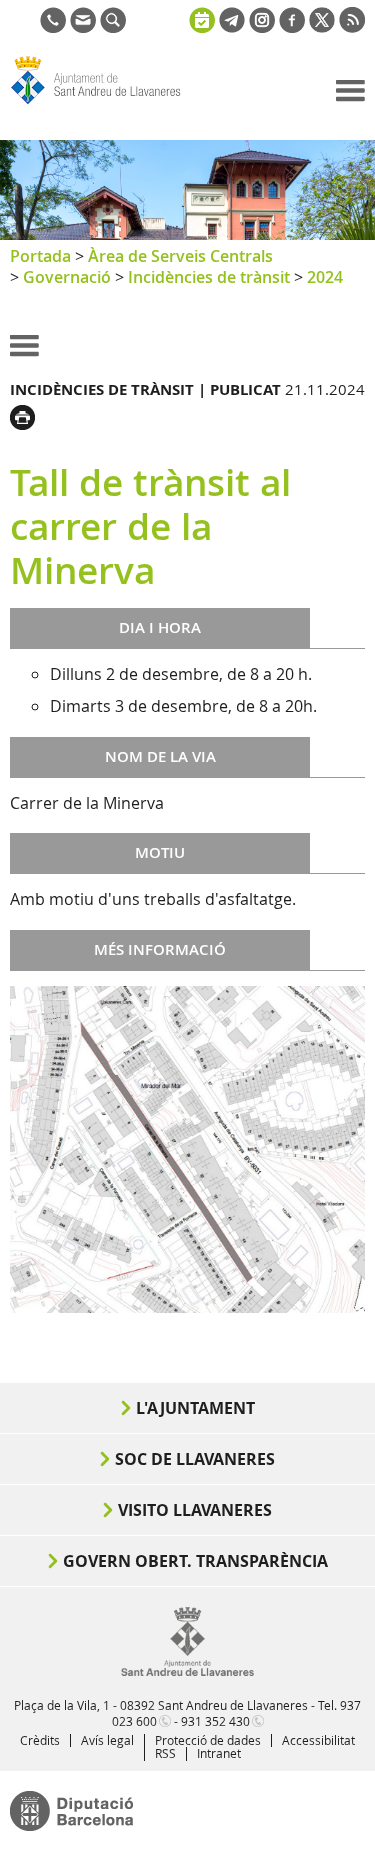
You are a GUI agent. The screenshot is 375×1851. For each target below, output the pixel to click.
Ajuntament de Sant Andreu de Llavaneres (106, 104)
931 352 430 (215, 1721)
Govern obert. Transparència (195, 1561)
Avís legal (107, 1740)
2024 (325, 277)
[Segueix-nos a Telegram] (232, 27)
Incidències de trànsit (209, 277)
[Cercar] (113, 27)
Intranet (219, 1753)
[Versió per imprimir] (27, 415)
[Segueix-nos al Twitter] (322, 27)
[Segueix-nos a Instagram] (262, 27)
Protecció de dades (208, 1740)
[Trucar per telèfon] (53, 27)
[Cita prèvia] (202, 18)
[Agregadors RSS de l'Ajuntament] (352, 27)
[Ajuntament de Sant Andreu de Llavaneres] (187, 1672)
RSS (165, 1753)
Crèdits (40, 1740)
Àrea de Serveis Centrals (180, 256)
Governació (67, 277)
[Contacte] (83, 27)
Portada (40, 256)
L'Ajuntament (195, 1408)
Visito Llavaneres (195, 1510)
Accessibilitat (318, 1740)
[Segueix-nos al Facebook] (292, 27)
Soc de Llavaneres (195, 1459)
